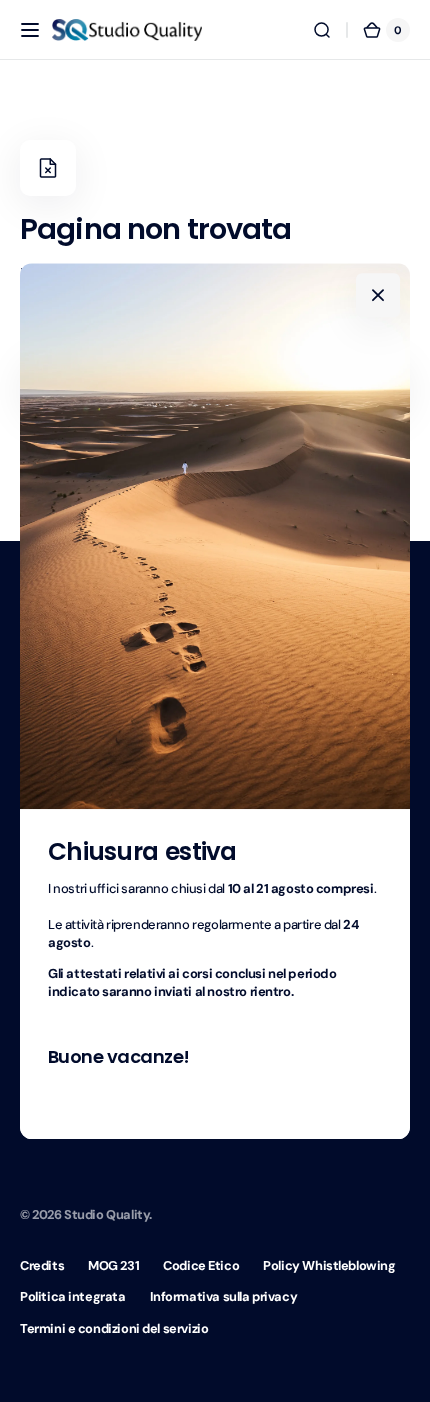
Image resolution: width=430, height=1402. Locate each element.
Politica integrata (73, 1296)
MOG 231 (113, 1265)
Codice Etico (201, 1265)
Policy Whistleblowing (329, 1265)
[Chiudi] (378, 295)
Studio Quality (106, 1214)
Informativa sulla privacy (224, 1296)
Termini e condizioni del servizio (114, 1328)
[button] (30, 30)
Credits (42, 1265)
